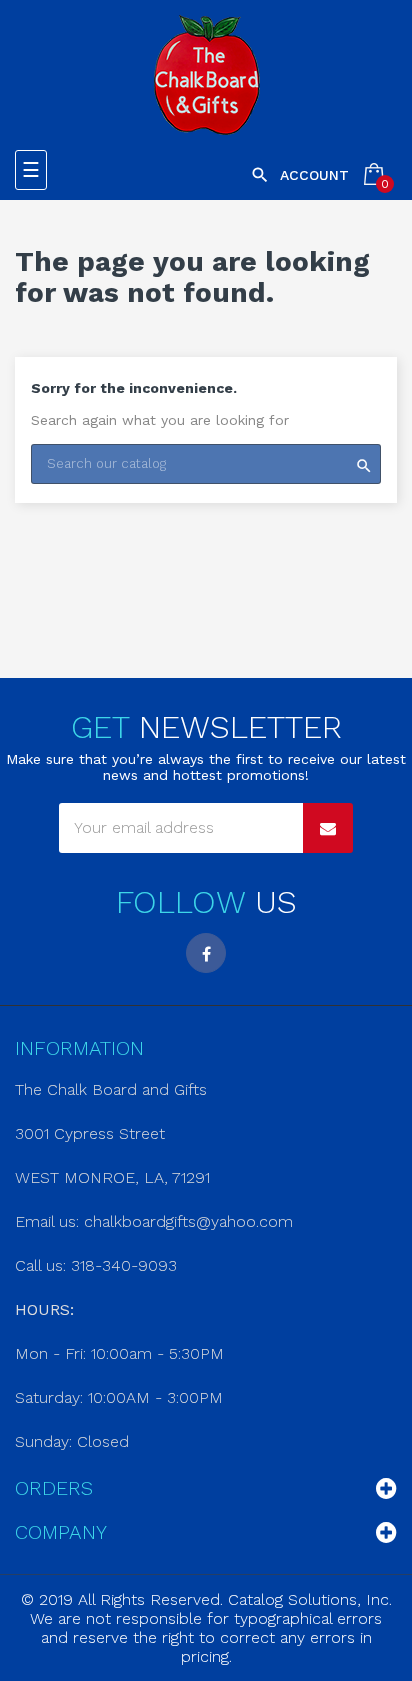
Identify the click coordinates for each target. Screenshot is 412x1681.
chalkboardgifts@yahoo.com (188, 1221)
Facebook (206, 953)
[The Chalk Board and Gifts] (206, 75)
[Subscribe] (328, 828)
